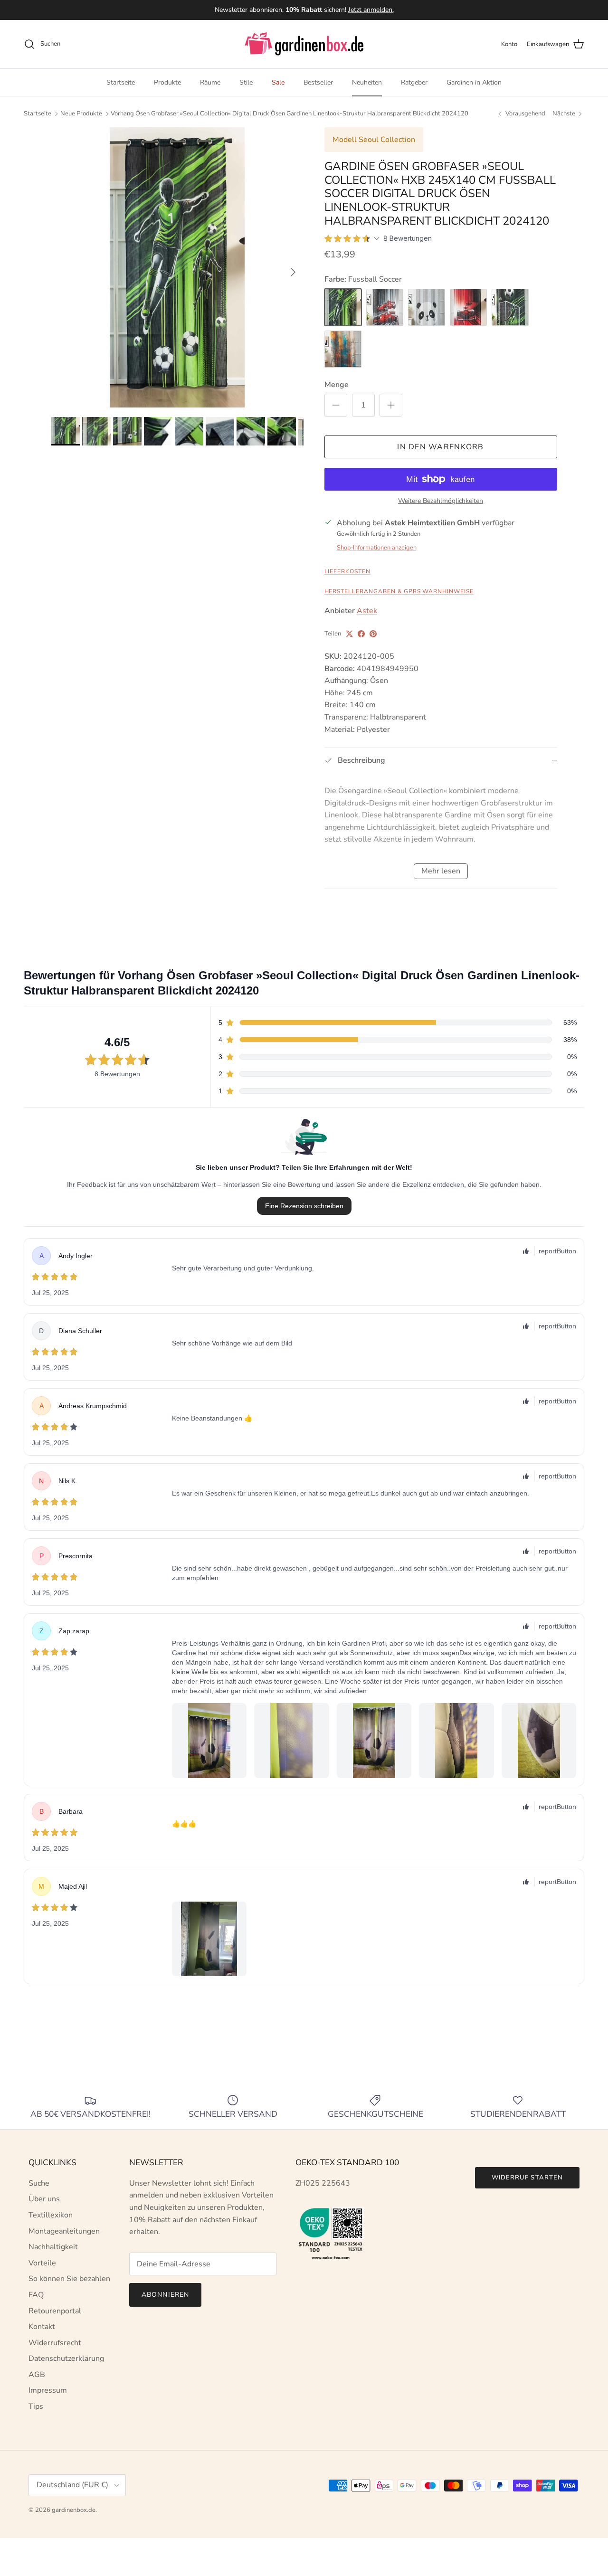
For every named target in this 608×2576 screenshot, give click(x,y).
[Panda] (427, 307)
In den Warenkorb (440, 447)
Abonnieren (165, 2295)
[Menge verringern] (336, 405)
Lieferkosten (348, 571)
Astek (367, 611)
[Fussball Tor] (510, 307)
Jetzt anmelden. (371, 10)
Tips (36, 2406)
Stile (246, 82)
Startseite (121, 82)
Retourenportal (55, 2311)
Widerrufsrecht (55, 2343)
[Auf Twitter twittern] (349, 634)
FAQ (36, 2295)
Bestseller (318, 82)
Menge (337, 385)
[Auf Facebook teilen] (361, 634)
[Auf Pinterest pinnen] (373, 634)
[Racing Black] (385, 307)
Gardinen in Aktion (474, 82)
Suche (39, 2183)
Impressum (48, 2390)
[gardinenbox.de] (304, 44)
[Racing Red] (468, 307)
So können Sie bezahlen (69, 2279)
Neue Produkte (81, 114)
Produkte (167, 82)
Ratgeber (414, 82)
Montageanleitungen (64, 2231)
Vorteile (42, 2263)
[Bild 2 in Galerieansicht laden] (177, 267)
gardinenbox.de (74, 2510)
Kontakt (42, 2327)
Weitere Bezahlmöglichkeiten (441, 501)
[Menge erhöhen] (391, 405)
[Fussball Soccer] (343, 307)
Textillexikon (51, 2215)
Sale (278, 82)
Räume (210, 82)
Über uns (44, 2199)
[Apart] (343, 349)
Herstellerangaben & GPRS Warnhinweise (399, 591)
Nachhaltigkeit (53, 2247)
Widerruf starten (527, 2178)
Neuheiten (367, 82)
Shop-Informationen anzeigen (377, 548)
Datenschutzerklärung (66, 2358)
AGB (37, 2375)
